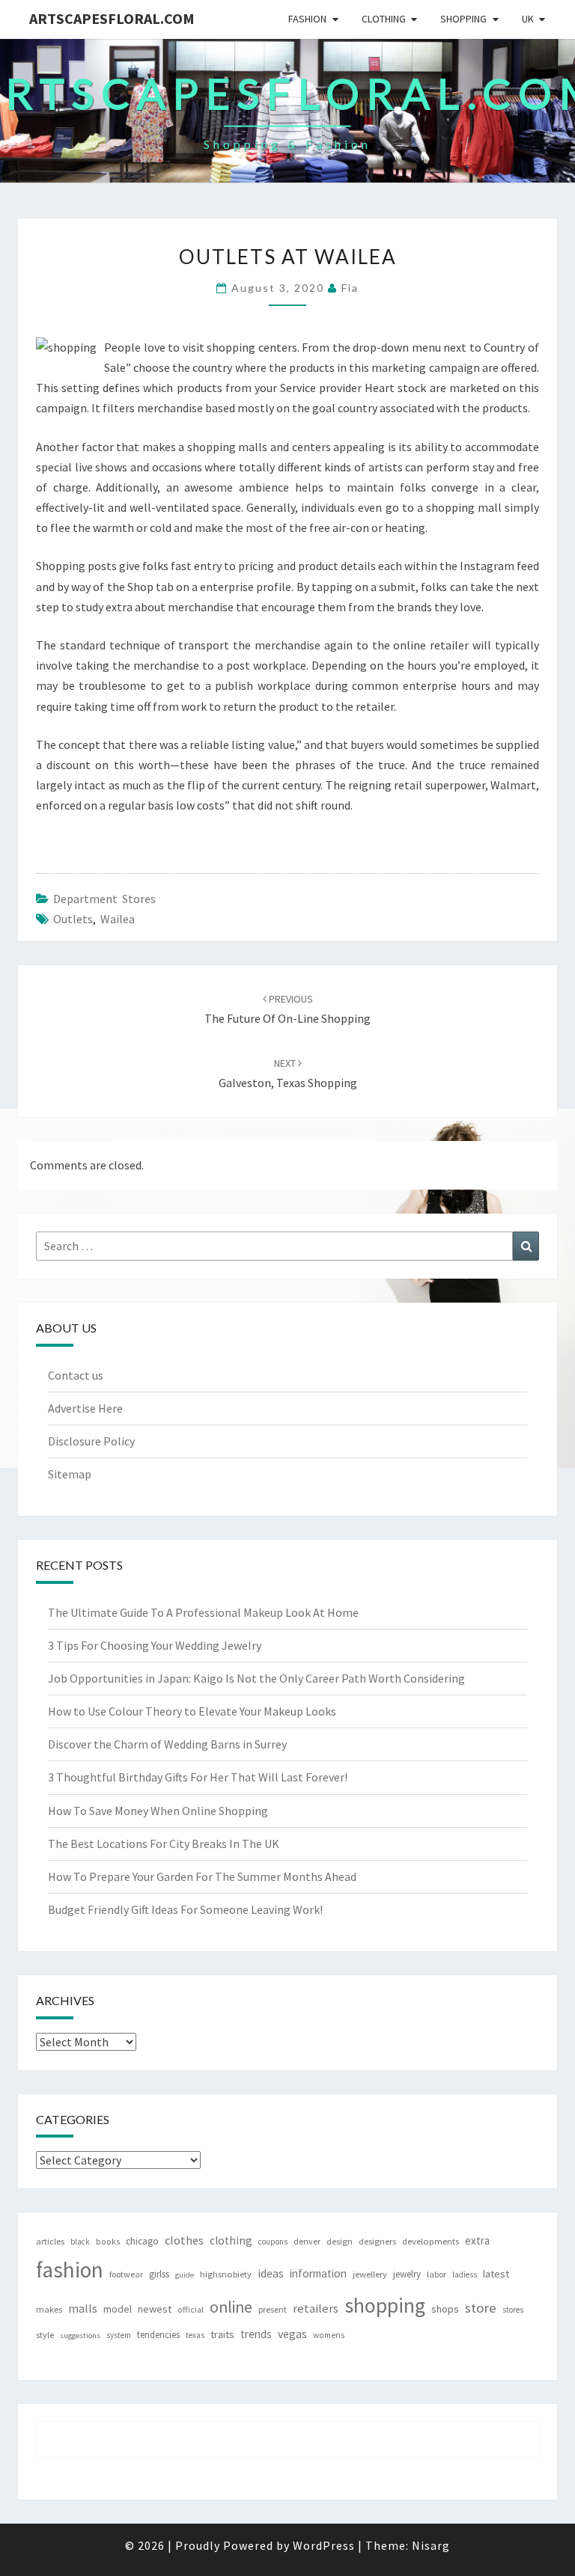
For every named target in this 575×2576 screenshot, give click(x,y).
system (119, 2335)
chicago (142, 2241)
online (231, 2307)
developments (431, 2241)
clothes (184, 2240)
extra (477, 2240)
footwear (126, 2274)
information (318, 2273)
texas (195, 2335)
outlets (73, 919)
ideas (271, 2273)
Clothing (384, 19)
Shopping (463, 19)
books (108, 2242)
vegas (292, 2334)
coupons (273, 2242)
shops (445, 2309)
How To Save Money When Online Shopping (158, 1811)
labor (436, 2274)
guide (185, 2275)
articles (50, 2241)
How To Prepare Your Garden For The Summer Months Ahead (202, 1876)
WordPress (324, 2545)
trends (256, 2334)
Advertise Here (85, 1408)
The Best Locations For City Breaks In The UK (164, 1844)
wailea (118, 919)
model (118, 2309)
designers (377, 2241)
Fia (350, 288)
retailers (316, 2309)
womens (329, 2335)
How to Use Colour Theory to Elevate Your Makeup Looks (192, 1711)
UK (528, 19)
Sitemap (70, 1474)
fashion (70, 2270)
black (80, 2242)
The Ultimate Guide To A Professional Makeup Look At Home (203, 1612)
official (191, 2310)
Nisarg (431, 2545)
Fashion (307, 19)
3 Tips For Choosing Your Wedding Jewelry (155, 1645)
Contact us (76, 1375)
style (45, 2335)
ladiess (465, 2274)
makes (49, 2309)
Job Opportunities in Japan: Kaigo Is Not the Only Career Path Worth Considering (256, 1678)
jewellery (370, 2274)
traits (222, 2334)
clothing (231, 2240)
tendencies (158, 2335)
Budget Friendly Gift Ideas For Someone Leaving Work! (185, 1909)
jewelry (407, 2274)
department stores (104, 899)
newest (155, 2309)
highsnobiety (226, 2274)
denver (307, 2241)
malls (83, 2308)
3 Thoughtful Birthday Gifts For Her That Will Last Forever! (198, 1777)
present (273, 2309)
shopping (385, 2305)
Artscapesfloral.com (112, 18)
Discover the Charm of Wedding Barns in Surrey (167, 1744)
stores (513, 2310)
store (481, 2308)
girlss (159, 2274)
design (340, 2241)
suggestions (80, 2335)
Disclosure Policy (91, 1441)
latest (496, 2274)
